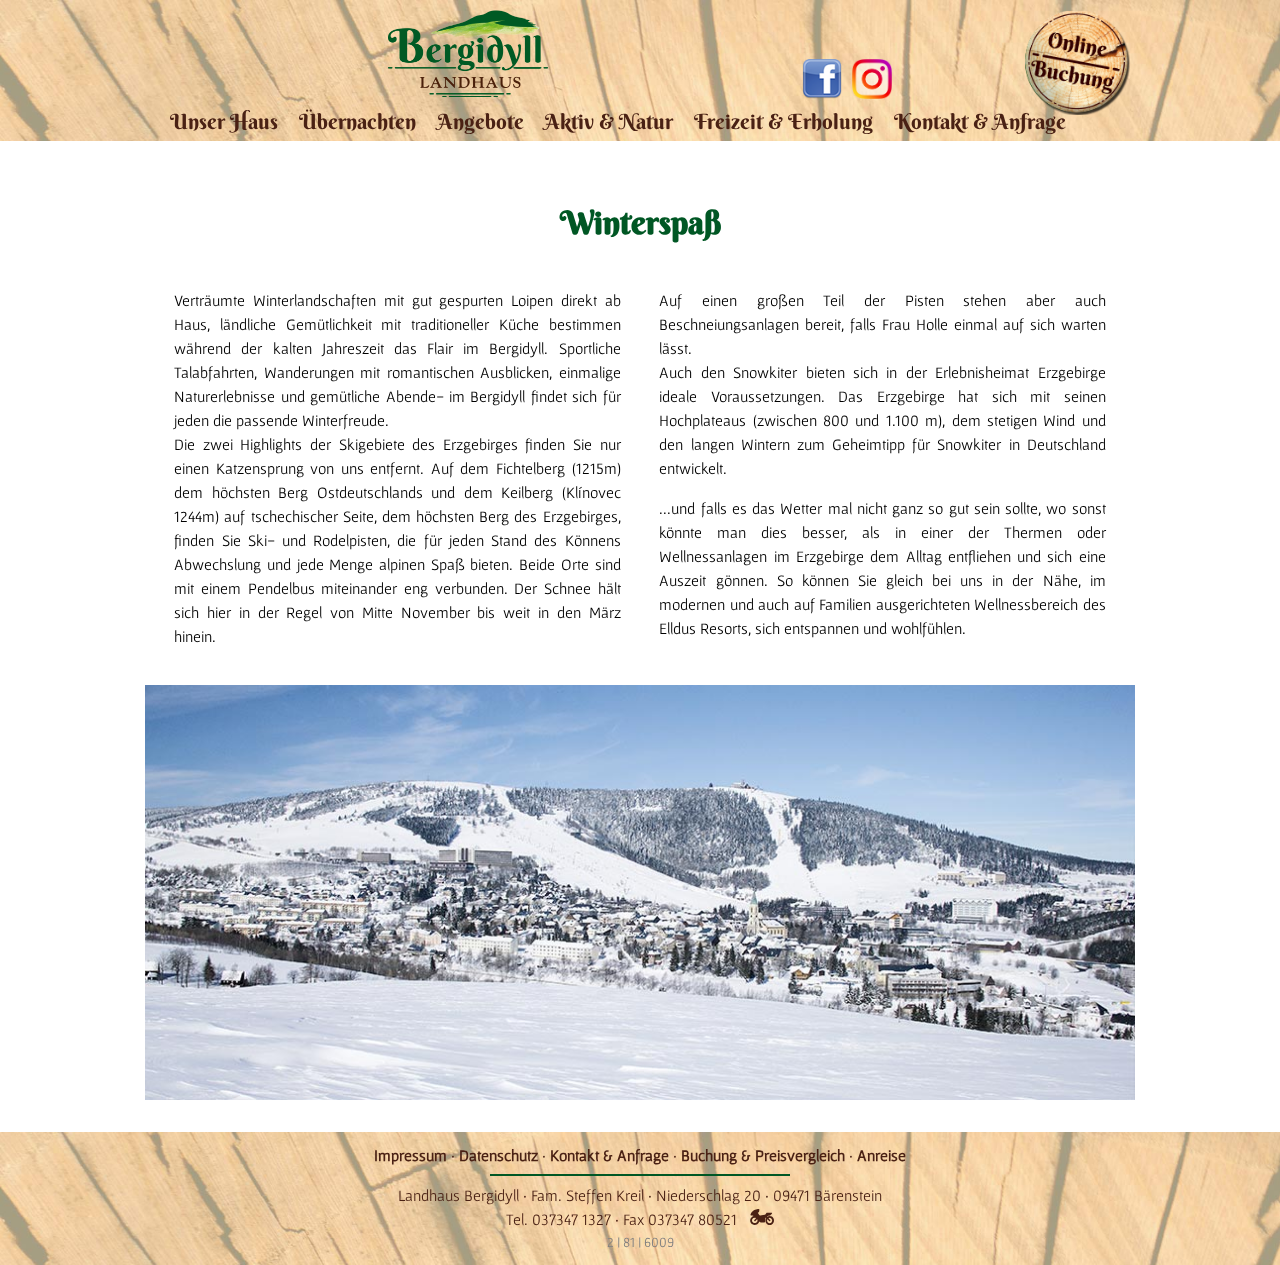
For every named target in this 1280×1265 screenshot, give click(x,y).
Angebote (480, 121)
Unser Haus (224, 121)
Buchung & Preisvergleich (763, 1155)
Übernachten (357, 121)
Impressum (410, 1155)
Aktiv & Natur (608, 121)
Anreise (881, 1155)
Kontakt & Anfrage (980, 121)
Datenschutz (498, 1155)
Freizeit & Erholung (783, 121)
